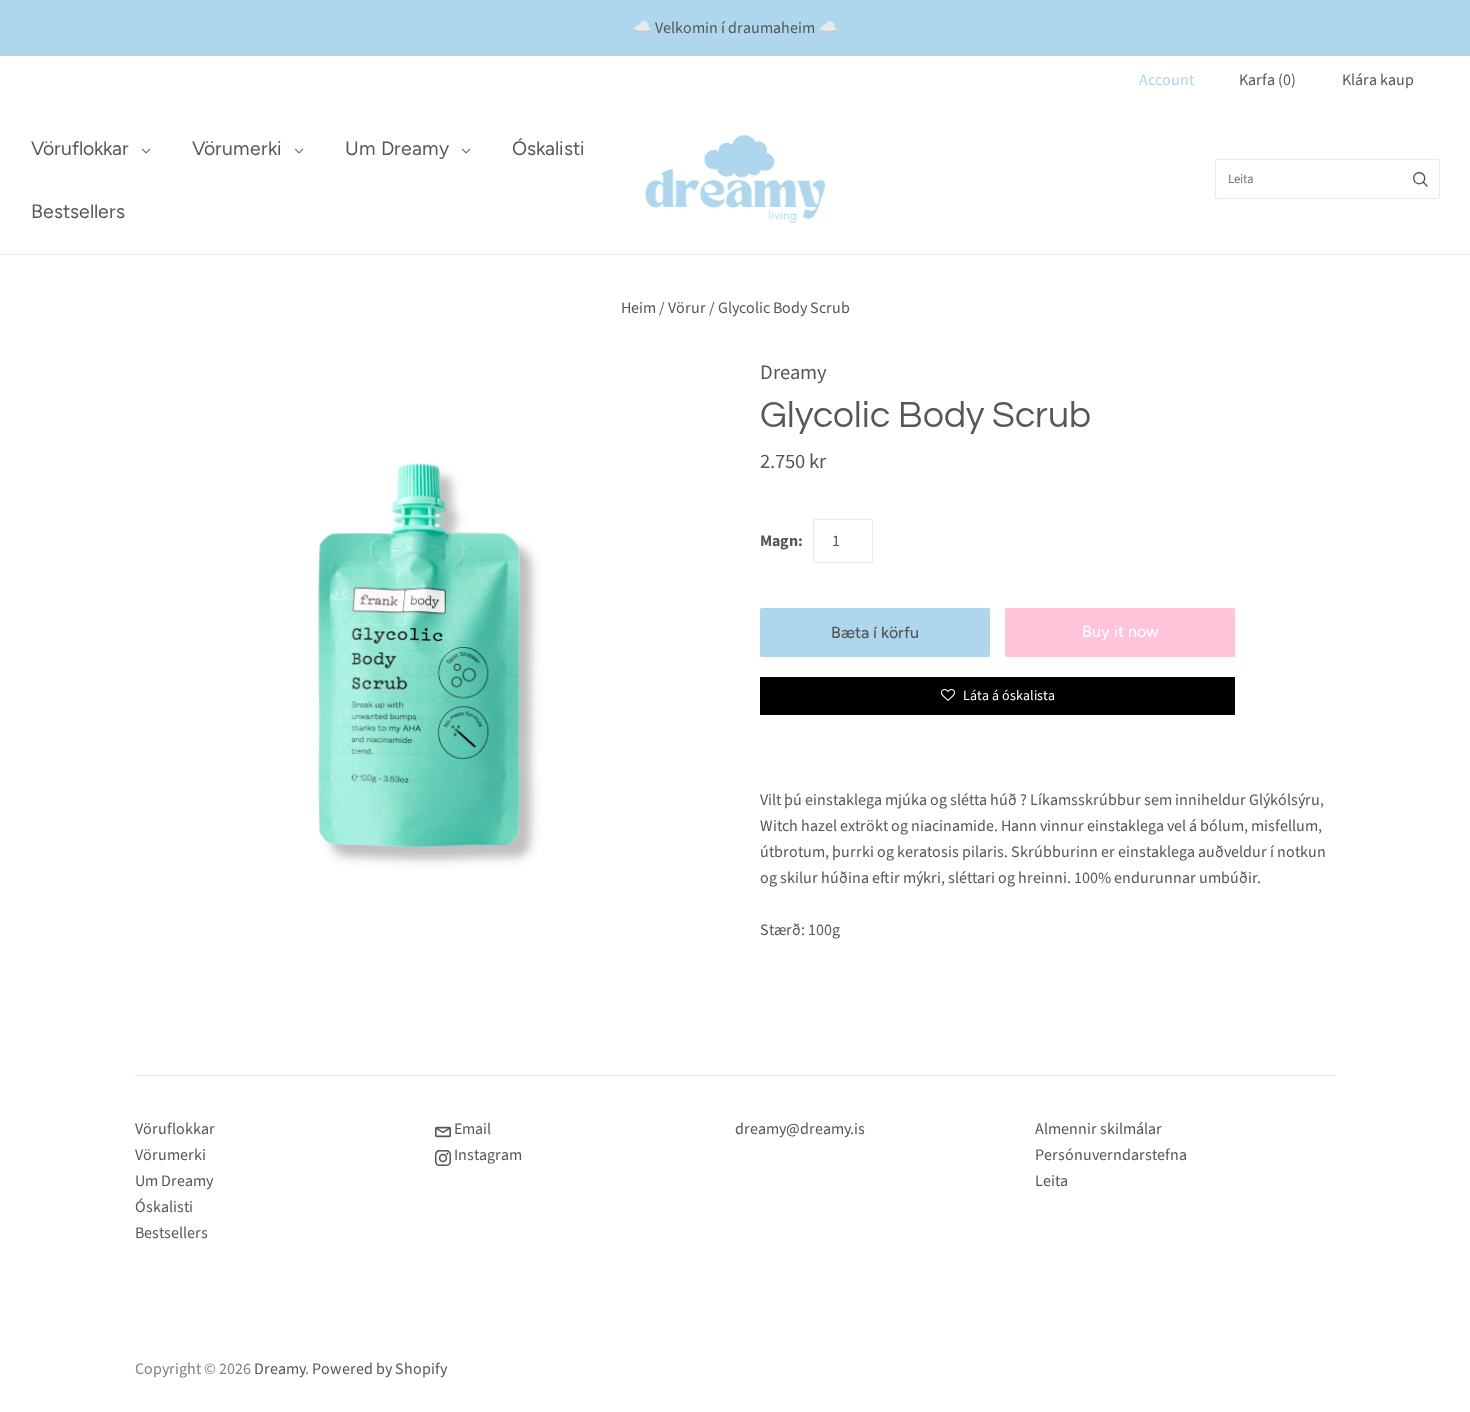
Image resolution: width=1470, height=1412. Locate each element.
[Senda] (1420, 179)
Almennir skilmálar (1098, 1129)
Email (471, 1129)
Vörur (687, 308)
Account (1166, 80)
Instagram (486, 1155)
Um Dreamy (397, 148)
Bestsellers (78, 211)
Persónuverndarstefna (1111, 1155)
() (1267, 80)
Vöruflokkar (80, 148)
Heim (638, 308)
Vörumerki (237, 148)
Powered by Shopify (379, 1369)
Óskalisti (548, 148)
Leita (1051, 1181)
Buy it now (1120, 631)
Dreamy (793, 372)
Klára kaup (1378, 80)
